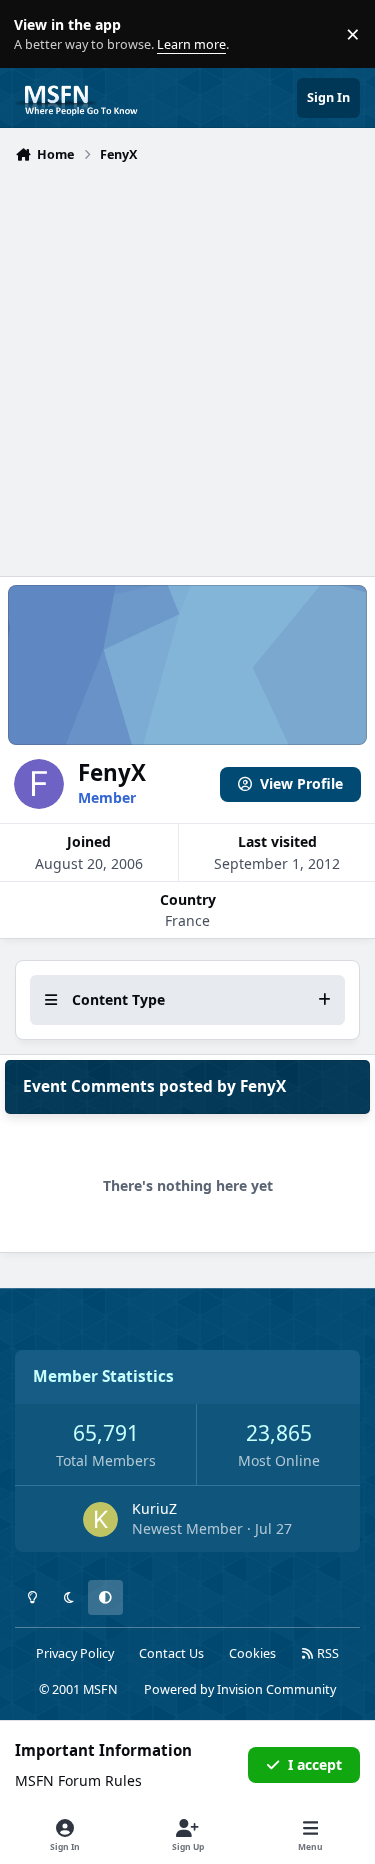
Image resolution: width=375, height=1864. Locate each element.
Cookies (252, 1653)
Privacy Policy (75, 1653)
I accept (315, 1764)
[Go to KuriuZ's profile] (100, 1519)
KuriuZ (154, 1508)
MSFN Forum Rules (78, 1780)
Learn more (38, 34)
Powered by (240, 1689)
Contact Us (171, 1653)
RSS (326, 1653)
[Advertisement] (187, 367)
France (187, 920)
